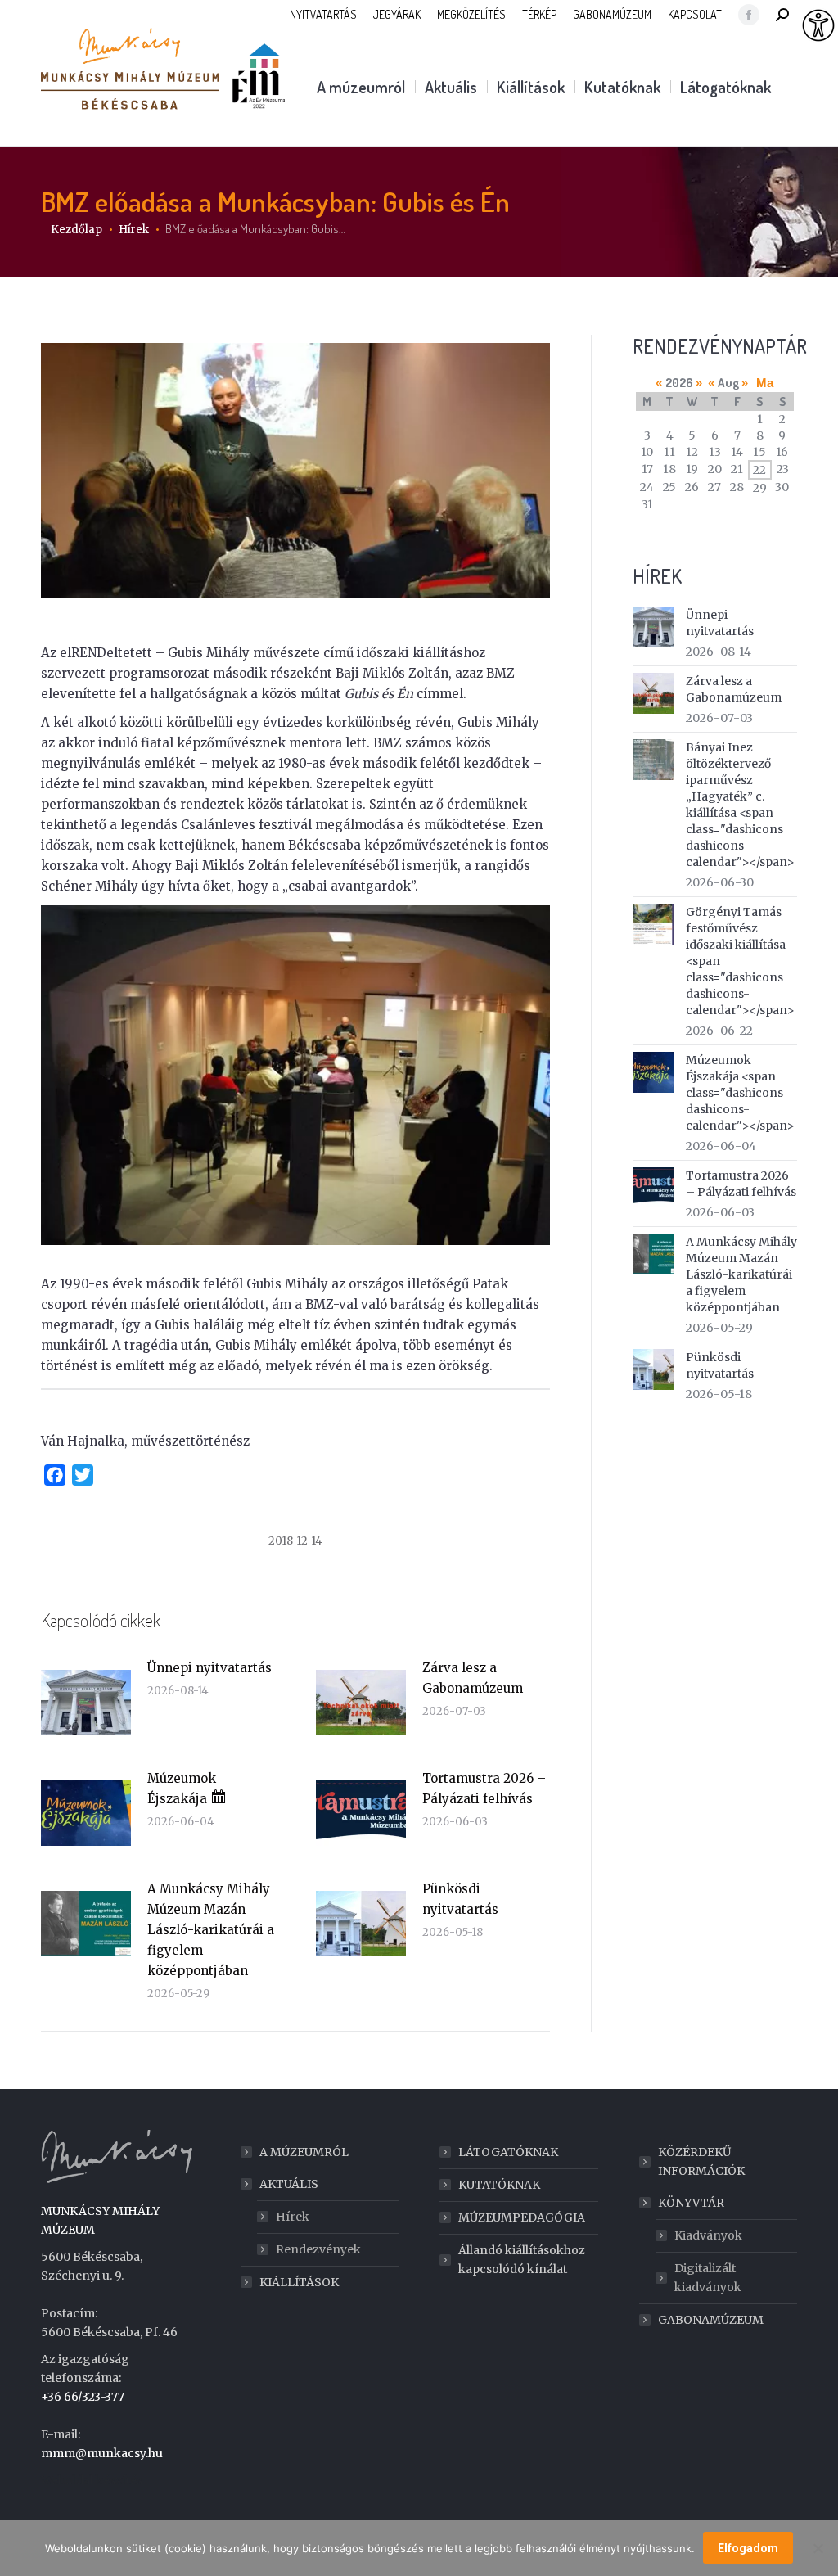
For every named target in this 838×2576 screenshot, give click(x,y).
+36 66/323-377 (83, 2397)
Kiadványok (708, 2235)
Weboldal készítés (92, 2480)
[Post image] (86, 1703)
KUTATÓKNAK (499, 2185)
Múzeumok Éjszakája (182, 1789)
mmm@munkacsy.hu (102, 2453)
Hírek (293, 2217)
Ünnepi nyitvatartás (209, 1668)
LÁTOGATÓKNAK (508, 2152)
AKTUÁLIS (289, 2184)
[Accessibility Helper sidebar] (818, 26)
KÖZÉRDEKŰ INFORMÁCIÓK (701, 2161)
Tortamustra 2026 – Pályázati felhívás (484, 1789)
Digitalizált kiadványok (708, 2278)
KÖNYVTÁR (691, 2203)
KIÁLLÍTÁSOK (299, 2282)
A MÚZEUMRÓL (304, 2152)
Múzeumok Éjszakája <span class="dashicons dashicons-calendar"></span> (740, 1093)
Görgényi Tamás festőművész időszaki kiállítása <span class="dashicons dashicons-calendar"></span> (740, 961)
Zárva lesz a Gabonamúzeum (473, 1678)
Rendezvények (318, 2249)
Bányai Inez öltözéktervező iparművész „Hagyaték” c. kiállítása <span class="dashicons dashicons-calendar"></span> (740, 805)
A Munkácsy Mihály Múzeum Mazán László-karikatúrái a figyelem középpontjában (211, 1930)
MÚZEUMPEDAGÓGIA (522, 2217)
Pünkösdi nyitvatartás (460, 1899)
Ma (765, 383)
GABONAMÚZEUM (711, 2320)
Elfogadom (748, 2548)
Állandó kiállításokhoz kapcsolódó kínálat (522, 2260)
